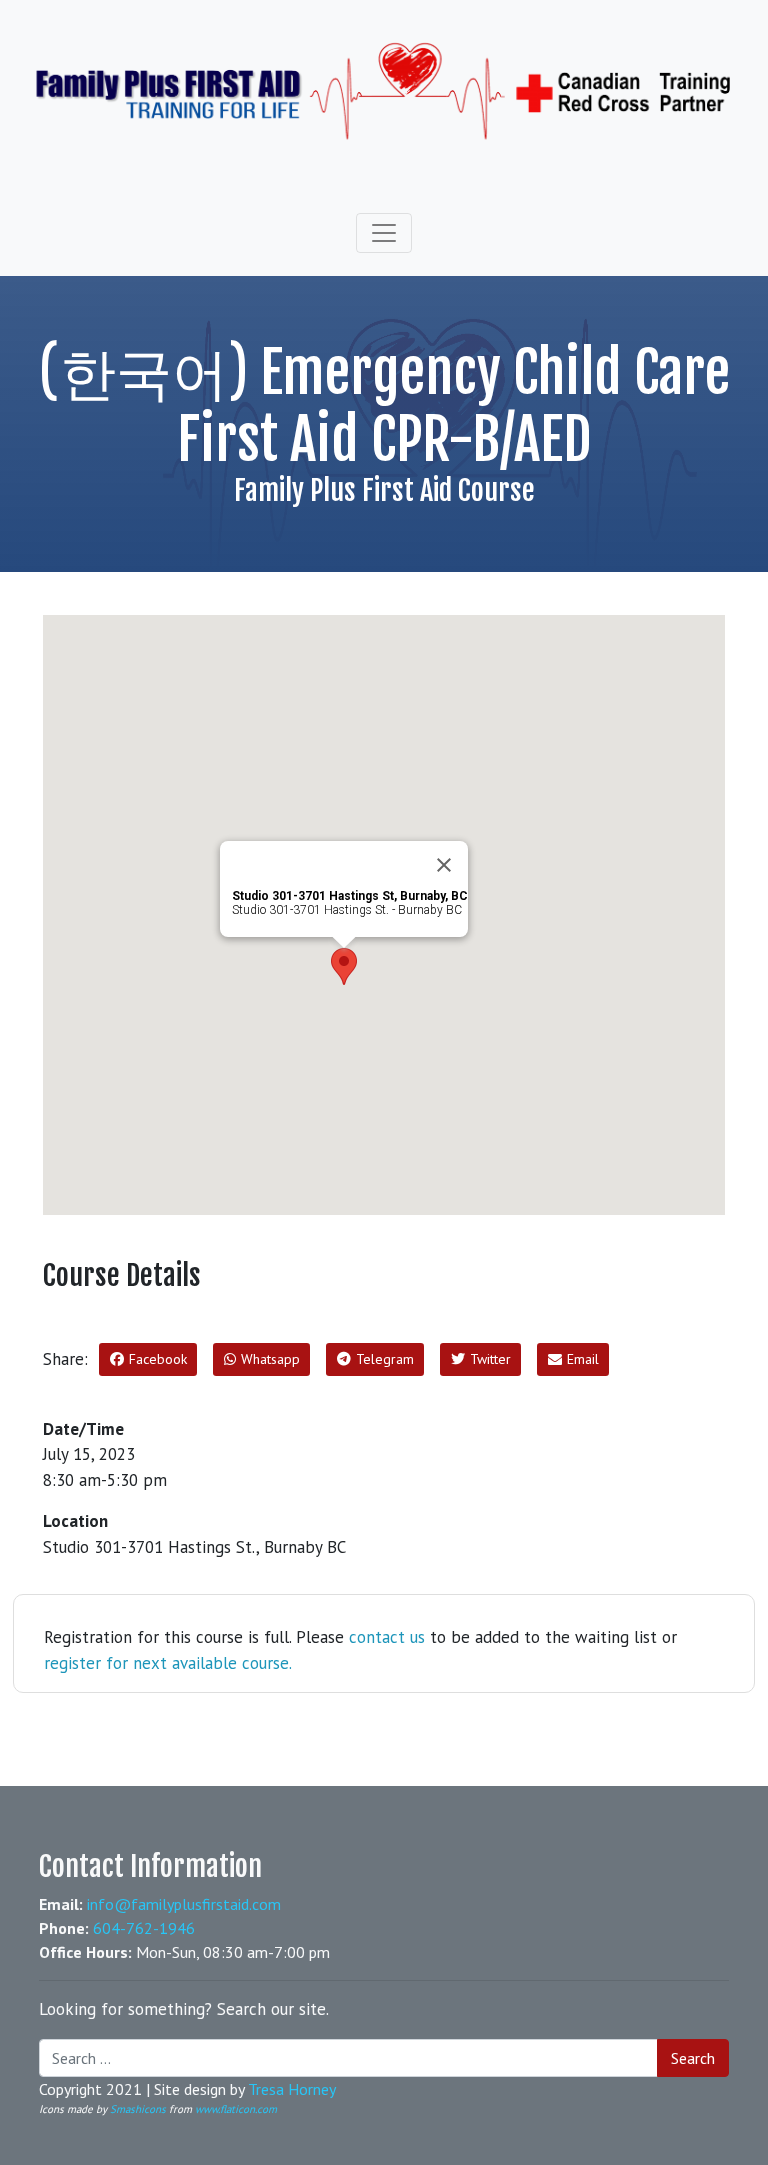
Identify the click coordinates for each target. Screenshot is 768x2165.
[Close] (444, 865)
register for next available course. (168, 1663)
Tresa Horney (292, 2089)
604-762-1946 (144, 1928)
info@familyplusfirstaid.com (184, 1904)
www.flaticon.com (236, 2109)
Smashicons (138, 2109)
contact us (387, 1637)
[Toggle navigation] (384, 233)
